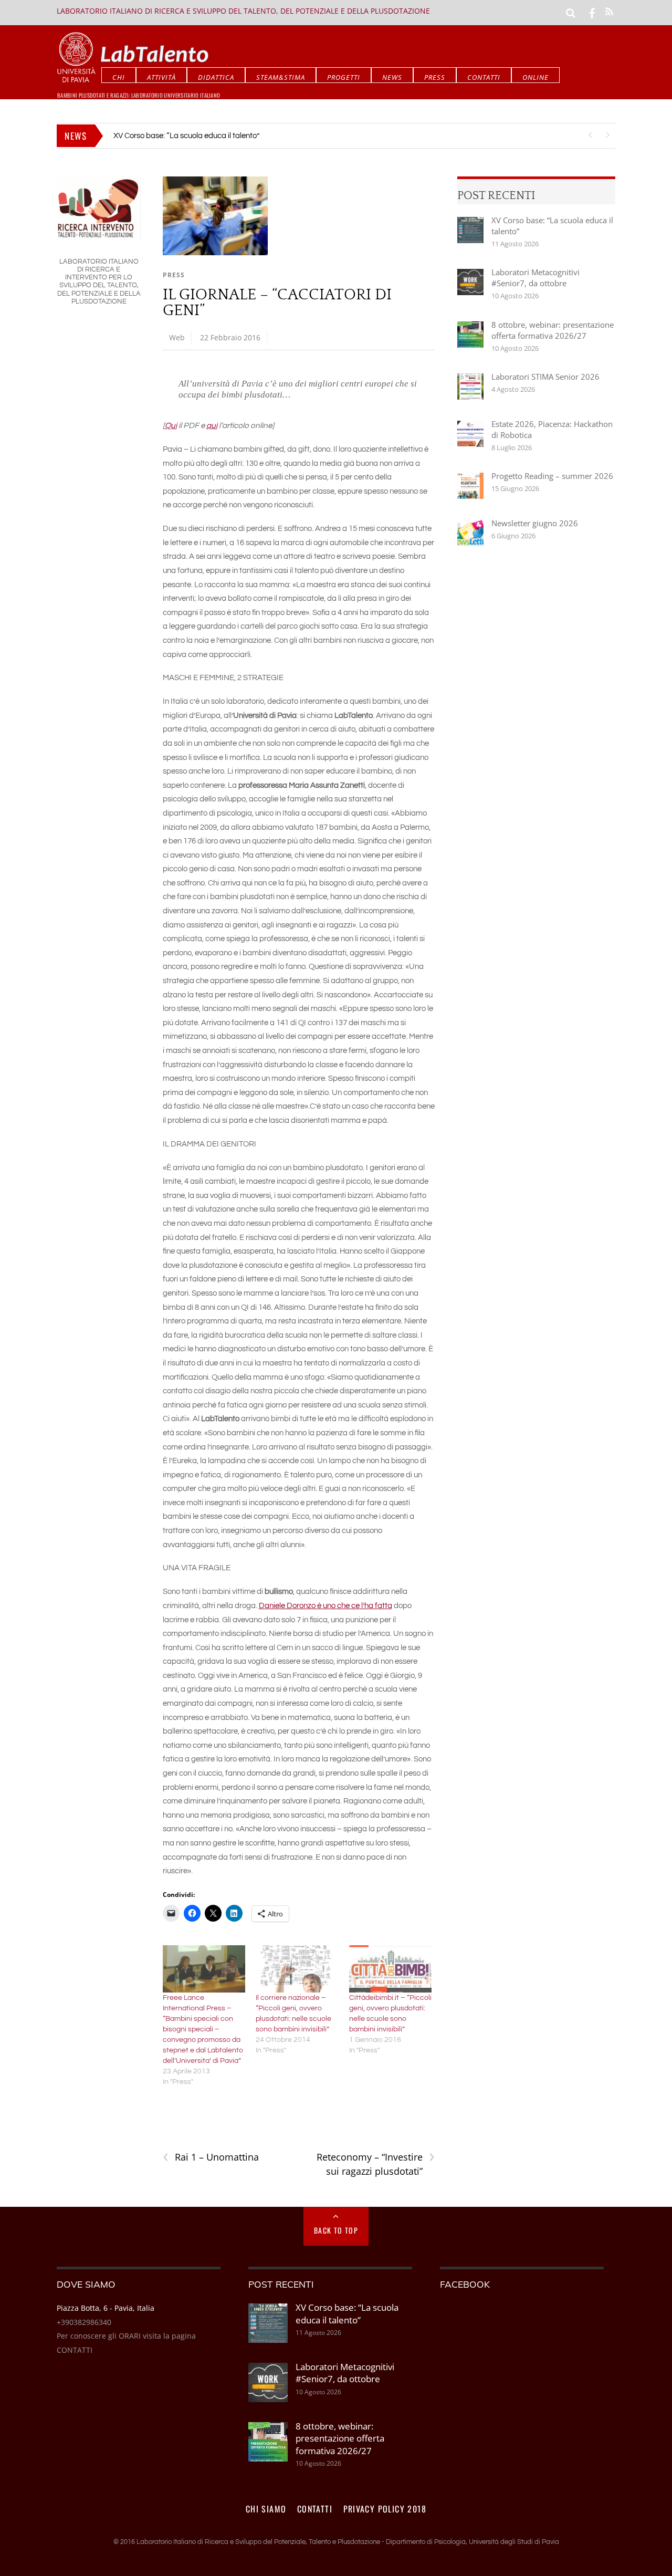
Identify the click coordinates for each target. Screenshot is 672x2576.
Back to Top (336, 2230)
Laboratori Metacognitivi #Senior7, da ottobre (191, 136)
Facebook (465, 2284)
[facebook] (592, 12)
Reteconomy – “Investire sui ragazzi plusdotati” (376, 2164)
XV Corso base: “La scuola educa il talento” (552, 226)
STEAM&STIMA (281, 77)
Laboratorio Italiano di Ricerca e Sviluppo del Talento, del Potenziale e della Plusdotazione (243, 11)
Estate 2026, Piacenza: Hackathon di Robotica (552, 429)
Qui (171, 426)
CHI (119, 77)
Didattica (216, 77)
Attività (161, 77)
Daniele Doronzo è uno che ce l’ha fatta (325, 1606)
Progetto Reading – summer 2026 (552, 476)
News (392, 77)
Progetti (344, 77)
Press (435, 77)
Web (177, 337)
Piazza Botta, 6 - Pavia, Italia (106, 2308)
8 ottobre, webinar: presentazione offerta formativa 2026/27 (553, 330)
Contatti (484, 77)
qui (212, 426)
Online (535, 77)
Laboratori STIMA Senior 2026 (545, 377)
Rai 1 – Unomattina (211, 2157)
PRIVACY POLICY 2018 (385, 2509)
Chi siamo (266, 2509)
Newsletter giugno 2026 (535, 523)
